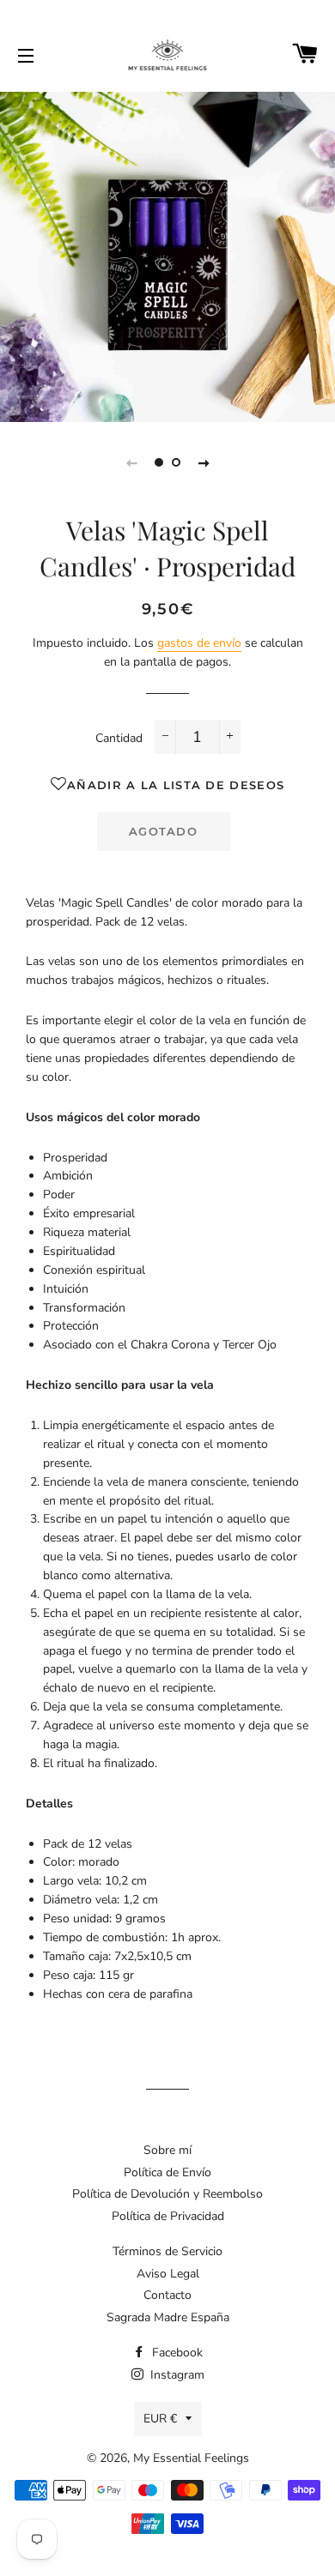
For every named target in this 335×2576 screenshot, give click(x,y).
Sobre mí (167, 2150)
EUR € (160, 2419)
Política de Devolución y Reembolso (167, 2194)
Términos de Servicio (167, 2251)
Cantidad (119, 738)
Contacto (167, 2295)
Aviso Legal (168, 2274)
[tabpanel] (167, 255)
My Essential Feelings (191, 2458)
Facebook (176, 2353)
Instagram (176, 2375)
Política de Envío (167, 2172)
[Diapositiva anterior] (131, 462)
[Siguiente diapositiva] (204, 462)
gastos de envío (199, 643)
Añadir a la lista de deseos (176, 785)
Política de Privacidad (168, 2216)
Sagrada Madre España (168, 2317)
